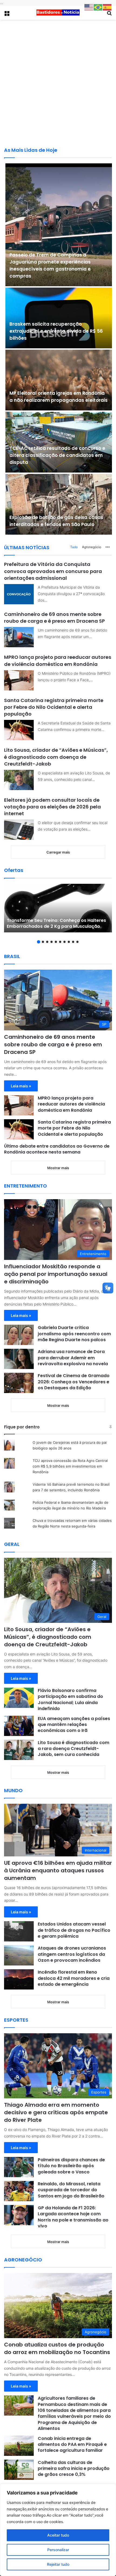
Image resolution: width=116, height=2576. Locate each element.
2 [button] (43, 942)
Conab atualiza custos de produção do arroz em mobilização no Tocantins (57, 2348)
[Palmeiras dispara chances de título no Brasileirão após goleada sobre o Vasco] (19, 2167)
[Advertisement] (58, 83)
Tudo (74, 547)
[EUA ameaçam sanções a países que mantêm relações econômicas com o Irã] (19, 1726)
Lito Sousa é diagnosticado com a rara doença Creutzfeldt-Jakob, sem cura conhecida (74, 1749)
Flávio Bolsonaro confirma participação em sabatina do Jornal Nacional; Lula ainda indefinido (70, 1700)
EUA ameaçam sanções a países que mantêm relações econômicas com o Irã (74, 1725)
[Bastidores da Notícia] (58, 13)
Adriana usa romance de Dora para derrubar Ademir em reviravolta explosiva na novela (73, 1358)
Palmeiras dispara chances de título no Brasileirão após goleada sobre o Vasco (71, 2166)
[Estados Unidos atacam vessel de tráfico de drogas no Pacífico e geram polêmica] (19, 1931)
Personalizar (58, 2550)
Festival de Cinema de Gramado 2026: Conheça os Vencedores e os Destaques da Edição (74, 1382)
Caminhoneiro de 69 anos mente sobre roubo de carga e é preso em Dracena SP (54, 618)
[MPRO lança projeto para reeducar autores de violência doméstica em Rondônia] (19, 680)
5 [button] (56, 942)
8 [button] (69, 942)
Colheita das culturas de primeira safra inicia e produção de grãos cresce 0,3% (74, 2469)
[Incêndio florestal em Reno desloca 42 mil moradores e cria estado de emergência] (19, 1979)
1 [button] (39, 942)
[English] (89, 7)
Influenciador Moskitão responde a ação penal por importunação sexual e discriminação (56, 1274)
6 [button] (60, 942)
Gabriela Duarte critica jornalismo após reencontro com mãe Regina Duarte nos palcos (74, 1334)
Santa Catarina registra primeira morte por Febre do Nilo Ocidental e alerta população (54, 707)
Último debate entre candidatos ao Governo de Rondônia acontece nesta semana (57, 1149)
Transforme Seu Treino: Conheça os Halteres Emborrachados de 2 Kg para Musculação (56, 923)
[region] (58, 2530)
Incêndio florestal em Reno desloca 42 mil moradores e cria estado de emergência (74, 1978)
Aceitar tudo (58, 2535)
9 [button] (73, 942)
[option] (58, 908)
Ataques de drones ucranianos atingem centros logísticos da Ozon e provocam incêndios (72, 1954)
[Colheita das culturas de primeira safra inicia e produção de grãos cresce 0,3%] (19, 2470)
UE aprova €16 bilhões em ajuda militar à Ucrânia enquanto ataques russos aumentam (58, 1870)
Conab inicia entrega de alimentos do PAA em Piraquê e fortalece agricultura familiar (72, 2444)
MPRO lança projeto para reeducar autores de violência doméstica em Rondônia (58, 660)
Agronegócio (92, 547)
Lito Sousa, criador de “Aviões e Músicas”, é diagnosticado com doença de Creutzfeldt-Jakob (56, 757)
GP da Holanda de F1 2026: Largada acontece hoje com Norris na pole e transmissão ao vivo (73, 2217)
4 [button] (52, 942)
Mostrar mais (58, 1168)
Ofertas (14, 870)
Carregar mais (58, 852)
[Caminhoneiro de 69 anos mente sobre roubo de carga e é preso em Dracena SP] (19, 637)
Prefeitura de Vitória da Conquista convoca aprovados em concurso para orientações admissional (53, 571)
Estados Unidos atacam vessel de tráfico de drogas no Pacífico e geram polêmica (74, 1930)
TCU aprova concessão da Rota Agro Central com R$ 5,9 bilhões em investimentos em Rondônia (70, 1466)
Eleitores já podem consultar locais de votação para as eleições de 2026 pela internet (52, 807)
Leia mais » (21, 1086)
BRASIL (12, 956)
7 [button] (64, 942)
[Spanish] (107, 7)
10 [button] (77, 942)
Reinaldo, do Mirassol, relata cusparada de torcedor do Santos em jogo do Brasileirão (71, 2190)
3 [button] (47, 942)
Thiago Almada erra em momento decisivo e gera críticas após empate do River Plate (56, 2112)
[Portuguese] (98, 7)
